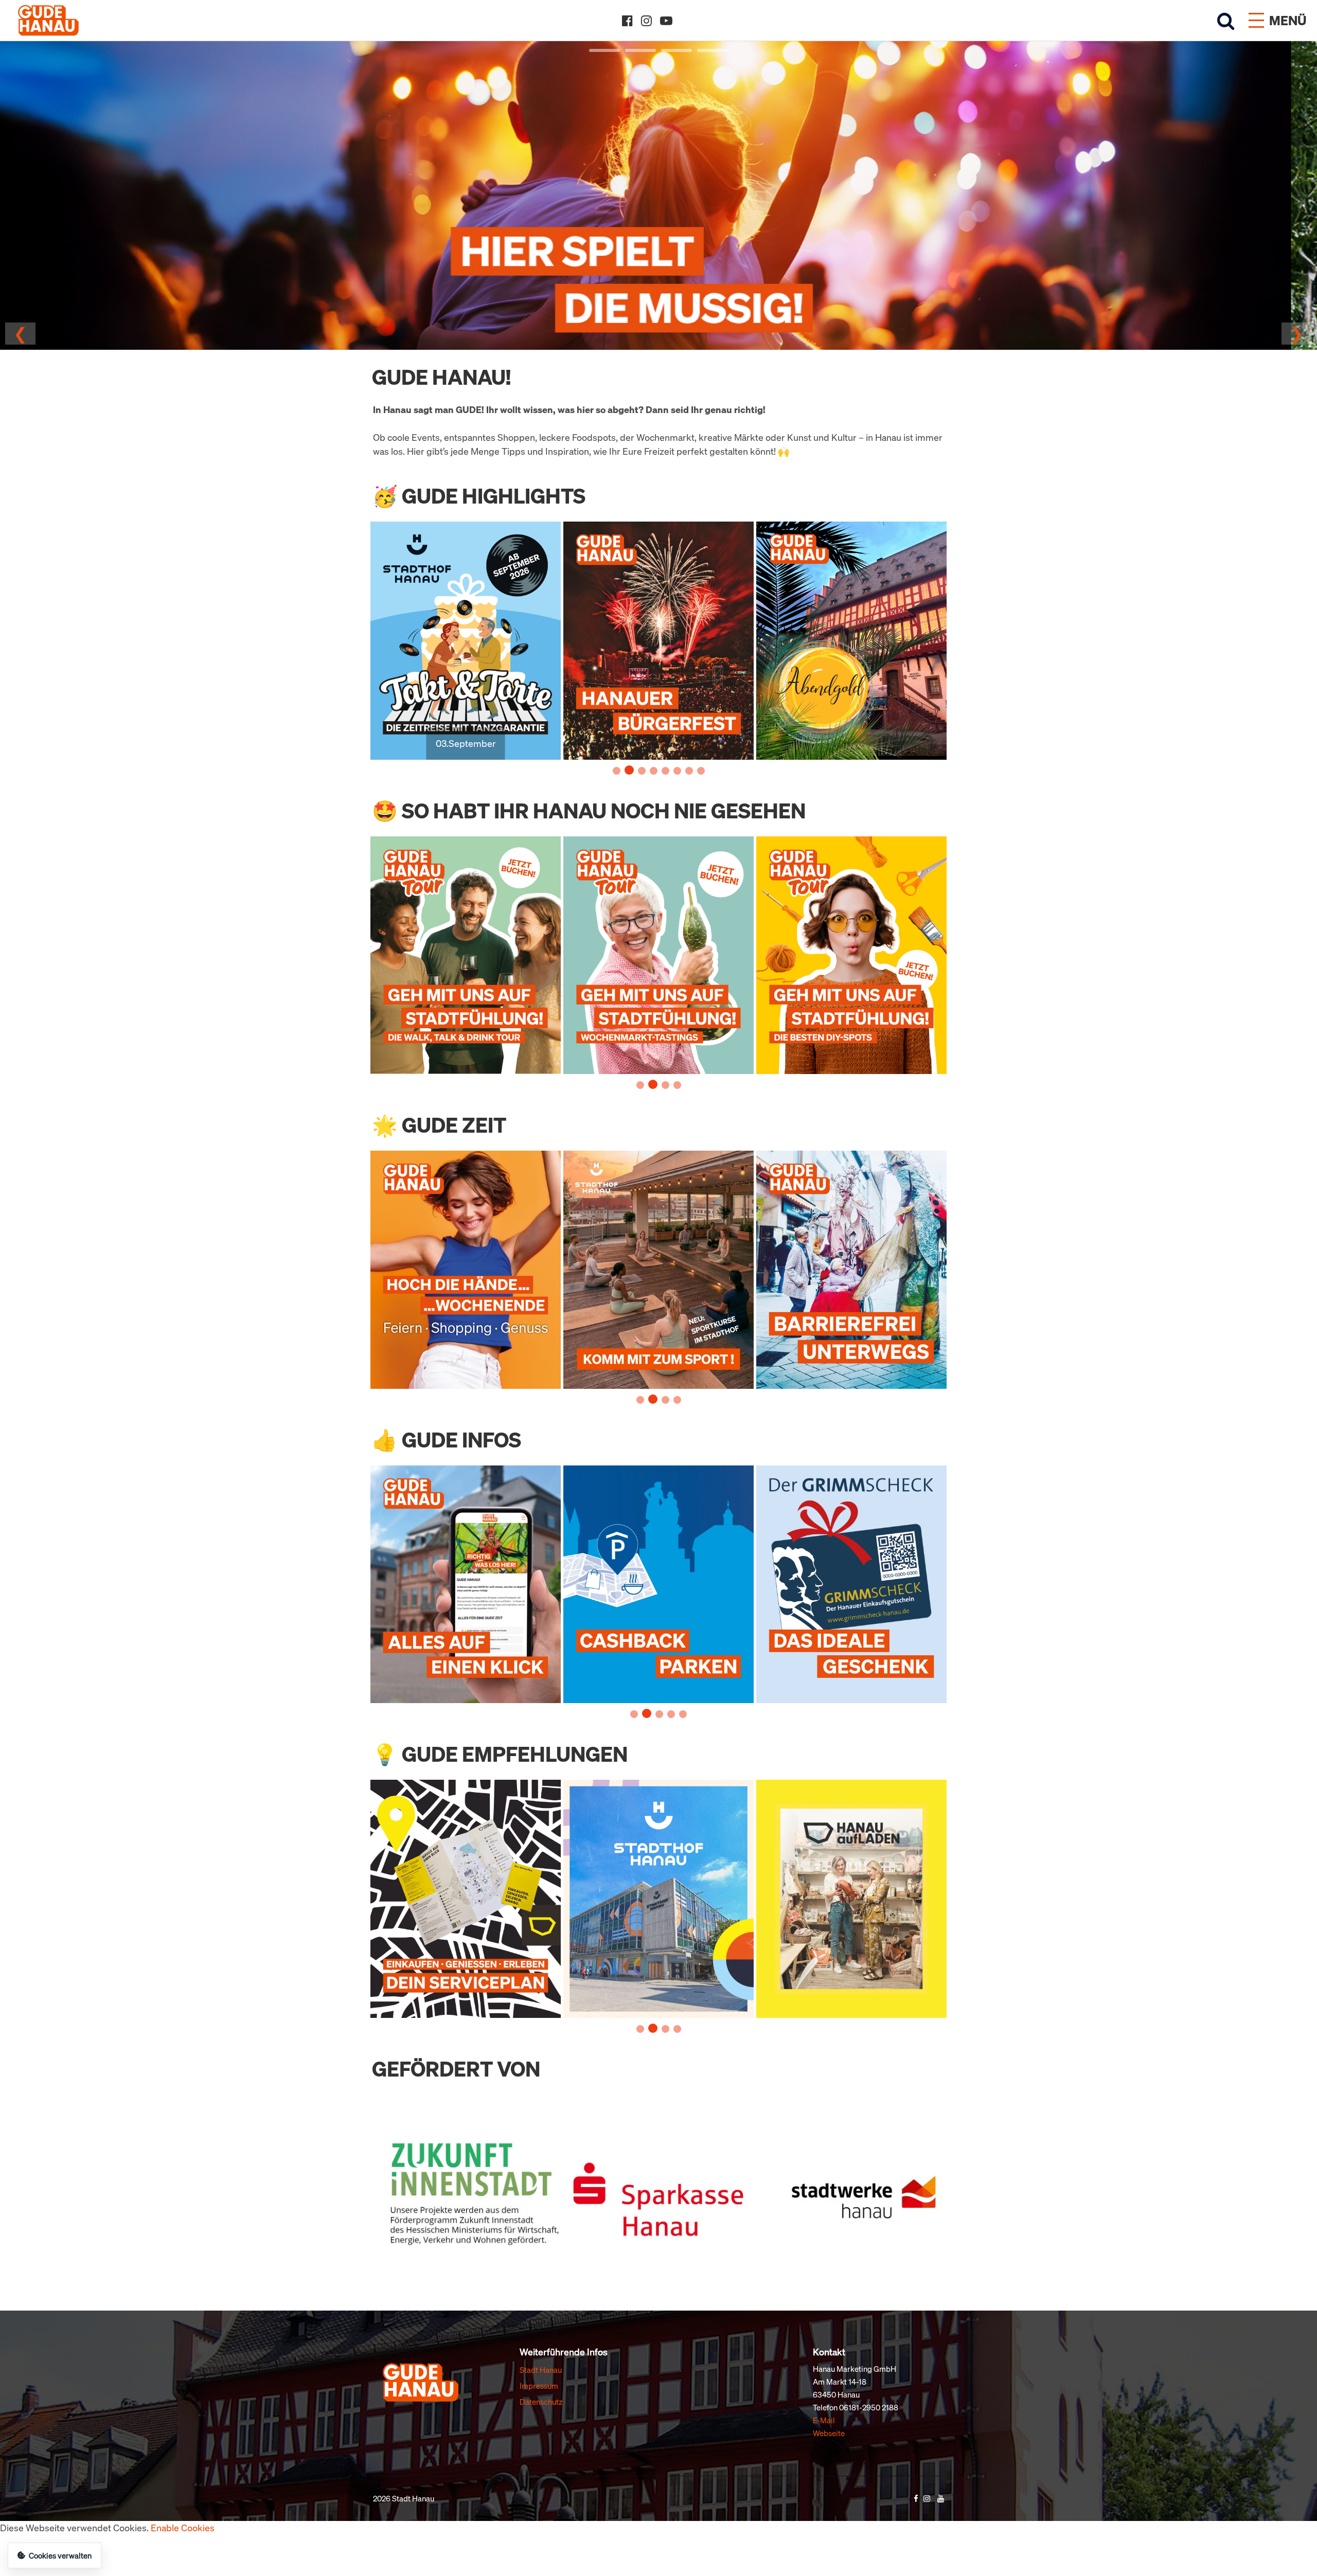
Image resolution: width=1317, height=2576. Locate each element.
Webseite (829, 2433)
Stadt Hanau (541, 2370)
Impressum (539, 2386)
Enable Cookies (183, 2528)
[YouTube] (666, 21)
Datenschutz (541, 2402)
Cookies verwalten (60, 2555)
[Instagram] (646, 21)
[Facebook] (627, 21)
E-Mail (824, 2420)
